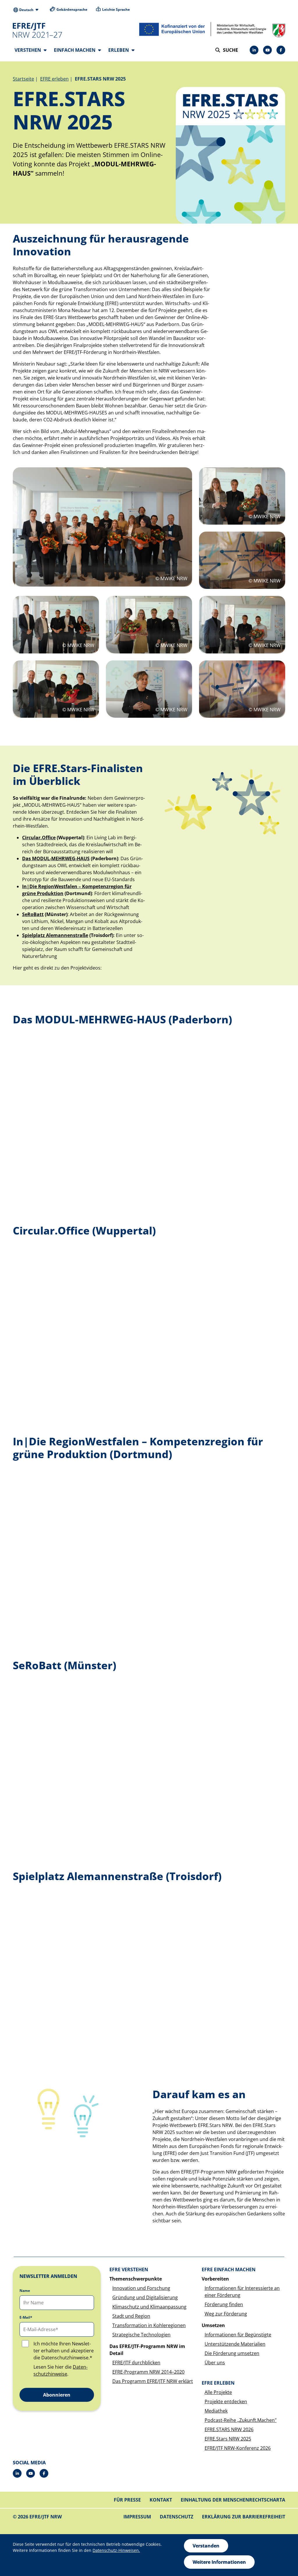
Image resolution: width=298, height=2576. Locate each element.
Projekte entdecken (226, 2402)
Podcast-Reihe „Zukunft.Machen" (241, 2420)
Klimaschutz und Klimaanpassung (149, 2307)
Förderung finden (224, 2304)
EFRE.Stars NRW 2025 (228, 2439)
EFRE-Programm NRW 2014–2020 (148, 2372)
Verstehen (28, 50)
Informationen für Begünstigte (238, 2335)
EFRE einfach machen (229, 2269)
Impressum (137, 2517)
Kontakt (161, 2500)
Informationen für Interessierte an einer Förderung (242, 2292)
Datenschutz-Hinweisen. (116, 2550)
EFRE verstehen (129, 2269)
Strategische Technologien (141, 2335)
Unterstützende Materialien (235, 2344)
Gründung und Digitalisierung (145, 2297)
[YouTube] (267, 50)
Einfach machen (75, 50)
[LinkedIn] (254, 50)
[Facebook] (281, 50)
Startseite (23, 79)
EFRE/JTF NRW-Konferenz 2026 (238, 2448)
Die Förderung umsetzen (232, 2353)
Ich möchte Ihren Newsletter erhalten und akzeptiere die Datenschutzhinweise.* (64, 2351)
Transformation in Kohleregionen (149, 2325)
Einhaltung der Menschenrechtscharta (233, 2500)
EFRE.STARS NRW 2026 (229, 2429)
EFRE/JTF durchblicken (136, 2363)
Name (25, 2291)
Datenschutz (177, 2517)
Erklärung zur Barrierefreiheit (244, 2517)
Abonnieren (57, 2395)
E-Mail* (26, 2317)
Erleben (119, 50)
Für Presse (127, 2500)
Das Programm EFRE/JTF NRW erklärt (153, 2381)
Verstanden (206, 2546)
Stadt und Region (131, 2316)
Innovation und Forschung (141, 2288)
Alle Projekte (218, 2392)
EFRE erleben (54, 79)
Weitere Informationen (219, 2562)
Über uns (215, 2363)
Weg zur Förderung (226, 2314)
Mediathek (216, 2411)
